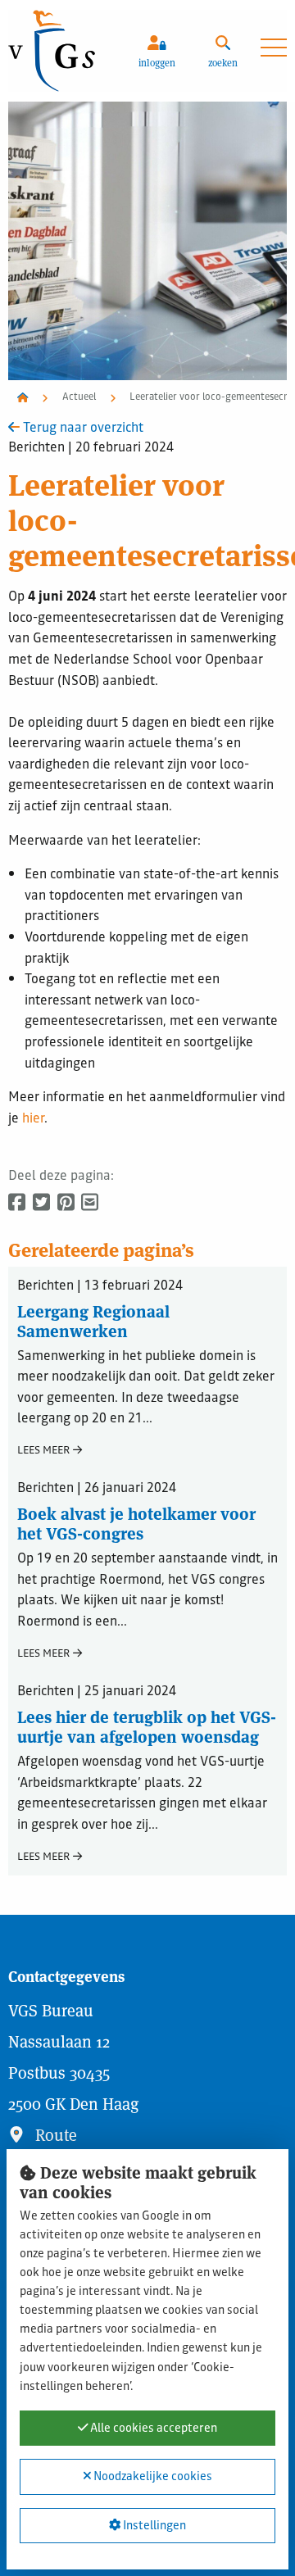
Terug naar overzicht (82, 429)
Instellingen (153, 2526)
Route (54, 2135)
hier (33, 1120)
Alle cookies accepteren (152, 2429)
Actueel (79, 398)
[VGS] (62, 51)
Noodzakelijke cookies (152, 2478)
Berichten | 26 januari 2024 (97, 1490)
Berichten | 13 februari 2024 (100, 1288)
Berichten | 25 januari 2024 (97, 1693)
